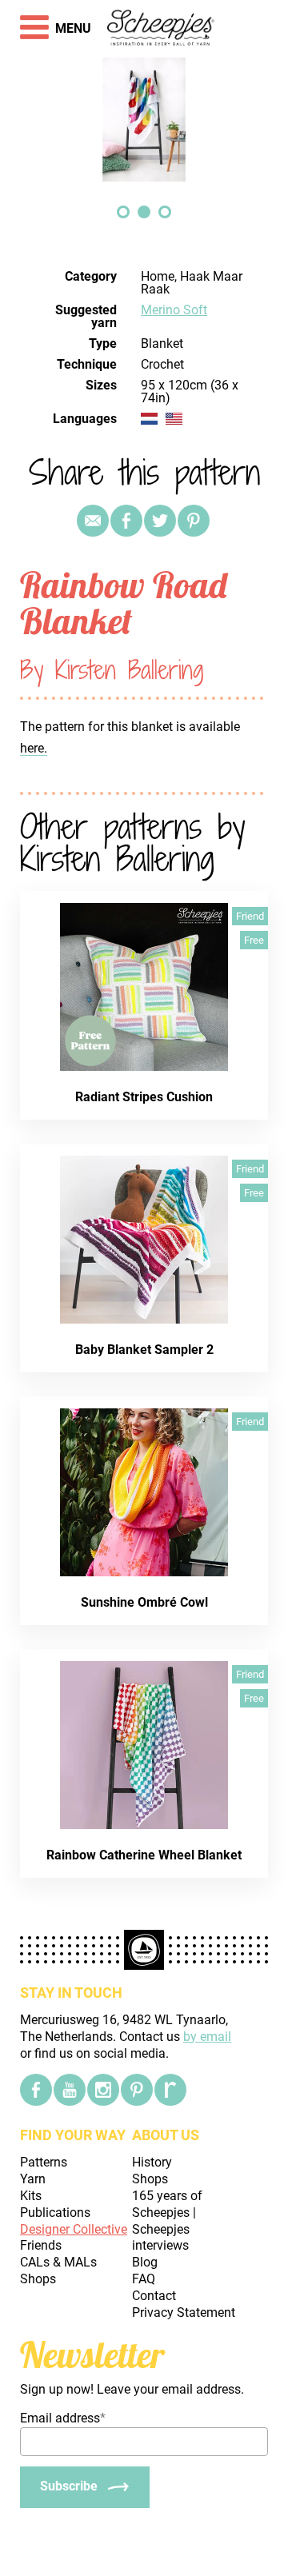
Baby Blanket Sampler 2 (144, 1350)
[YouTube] (70, 2090)
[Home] (161, 29)
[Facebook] (36, 2090)
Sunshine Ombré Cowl (144, 1602)
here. (34, 748)
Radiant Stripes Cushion (144, 1097)
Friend (250, 916)
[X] (160, 521)
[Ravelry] (170, 2090)
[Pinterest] (194, 521)
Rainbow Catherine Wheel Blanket (144, 1855)
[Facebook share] (126, 521)
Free (254, 940)
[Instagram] (103, 2090)
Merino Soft (174, 310)
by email (207, 2037)
